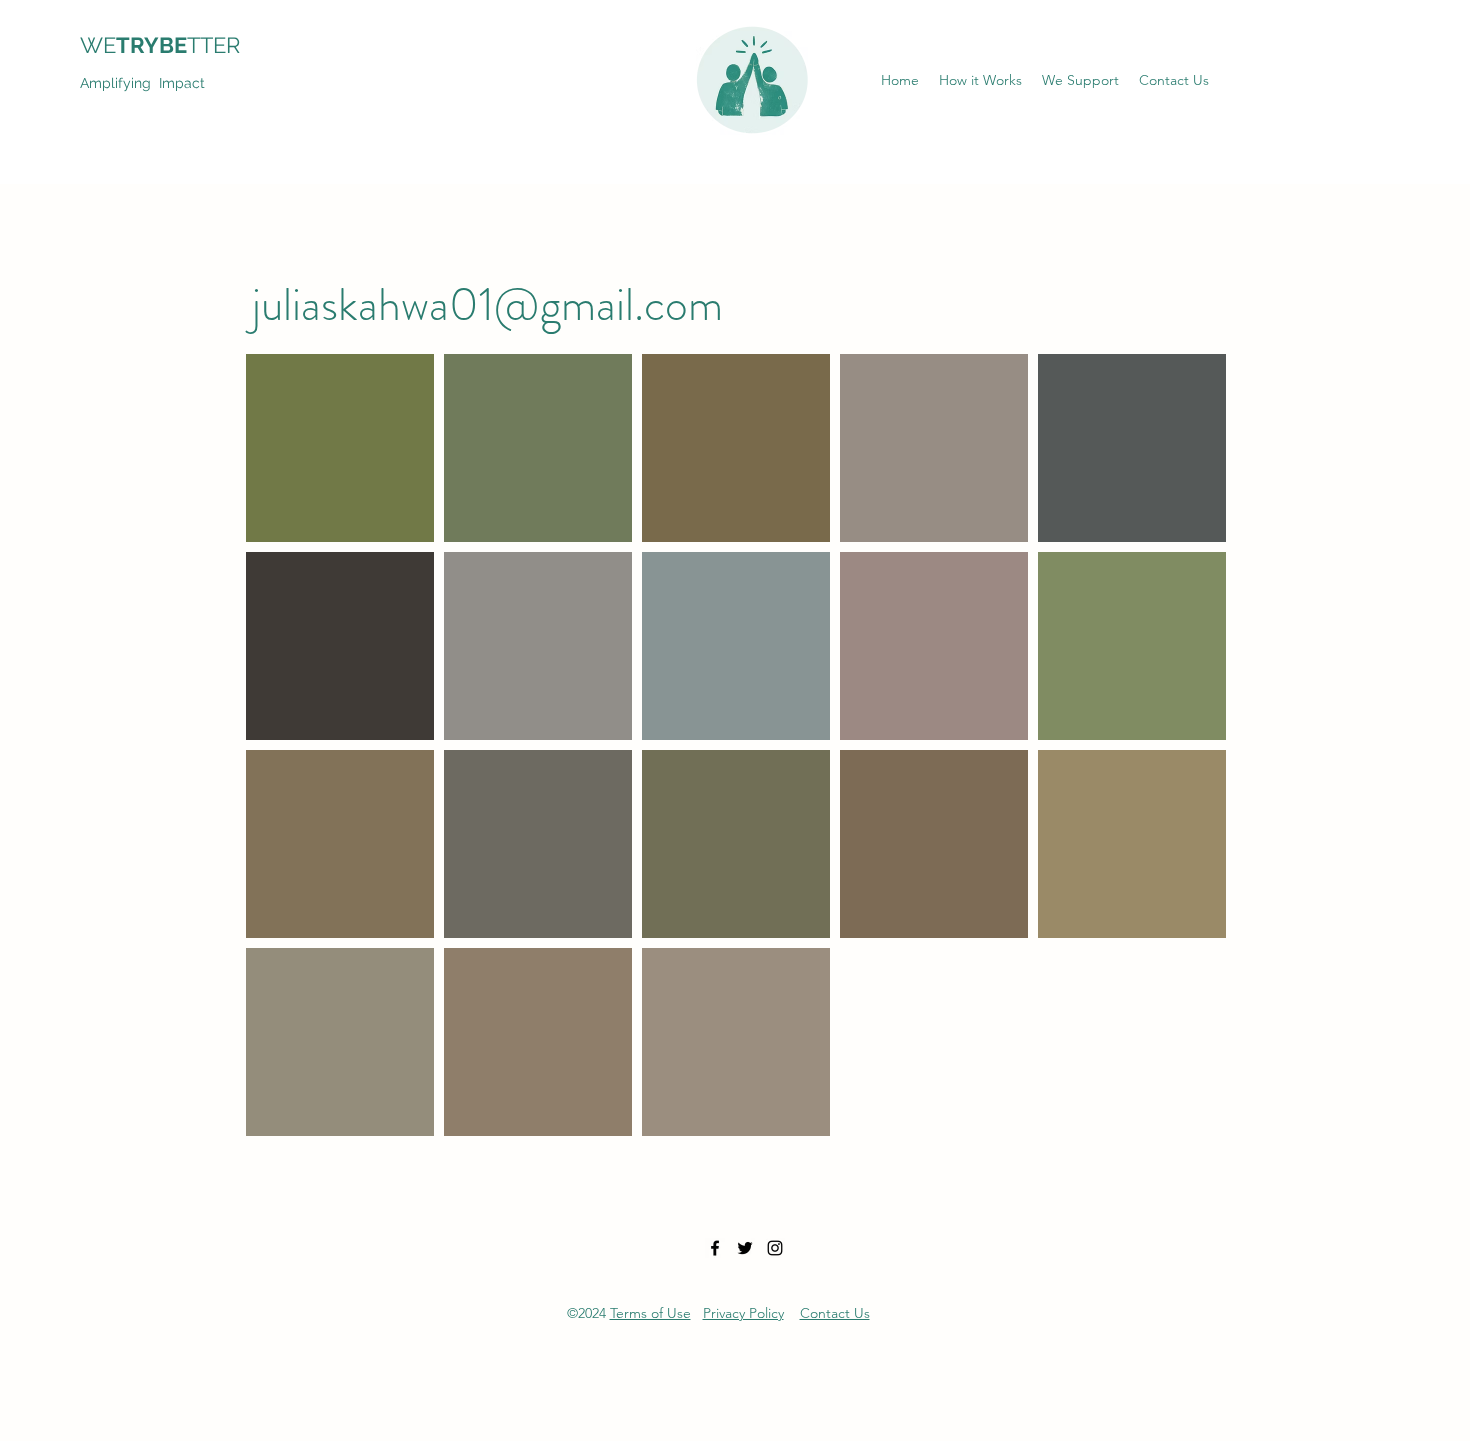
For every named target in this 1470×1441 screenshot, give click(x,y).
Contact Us (835, 1313)
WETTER (172, 45)
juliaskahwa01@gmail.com (487, 304)
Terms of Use (650, 1313)
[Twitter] (745, 1248)
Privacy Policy (743, 1313)
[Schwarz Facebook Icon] (715, 1248)
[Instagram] (775, 1248)
